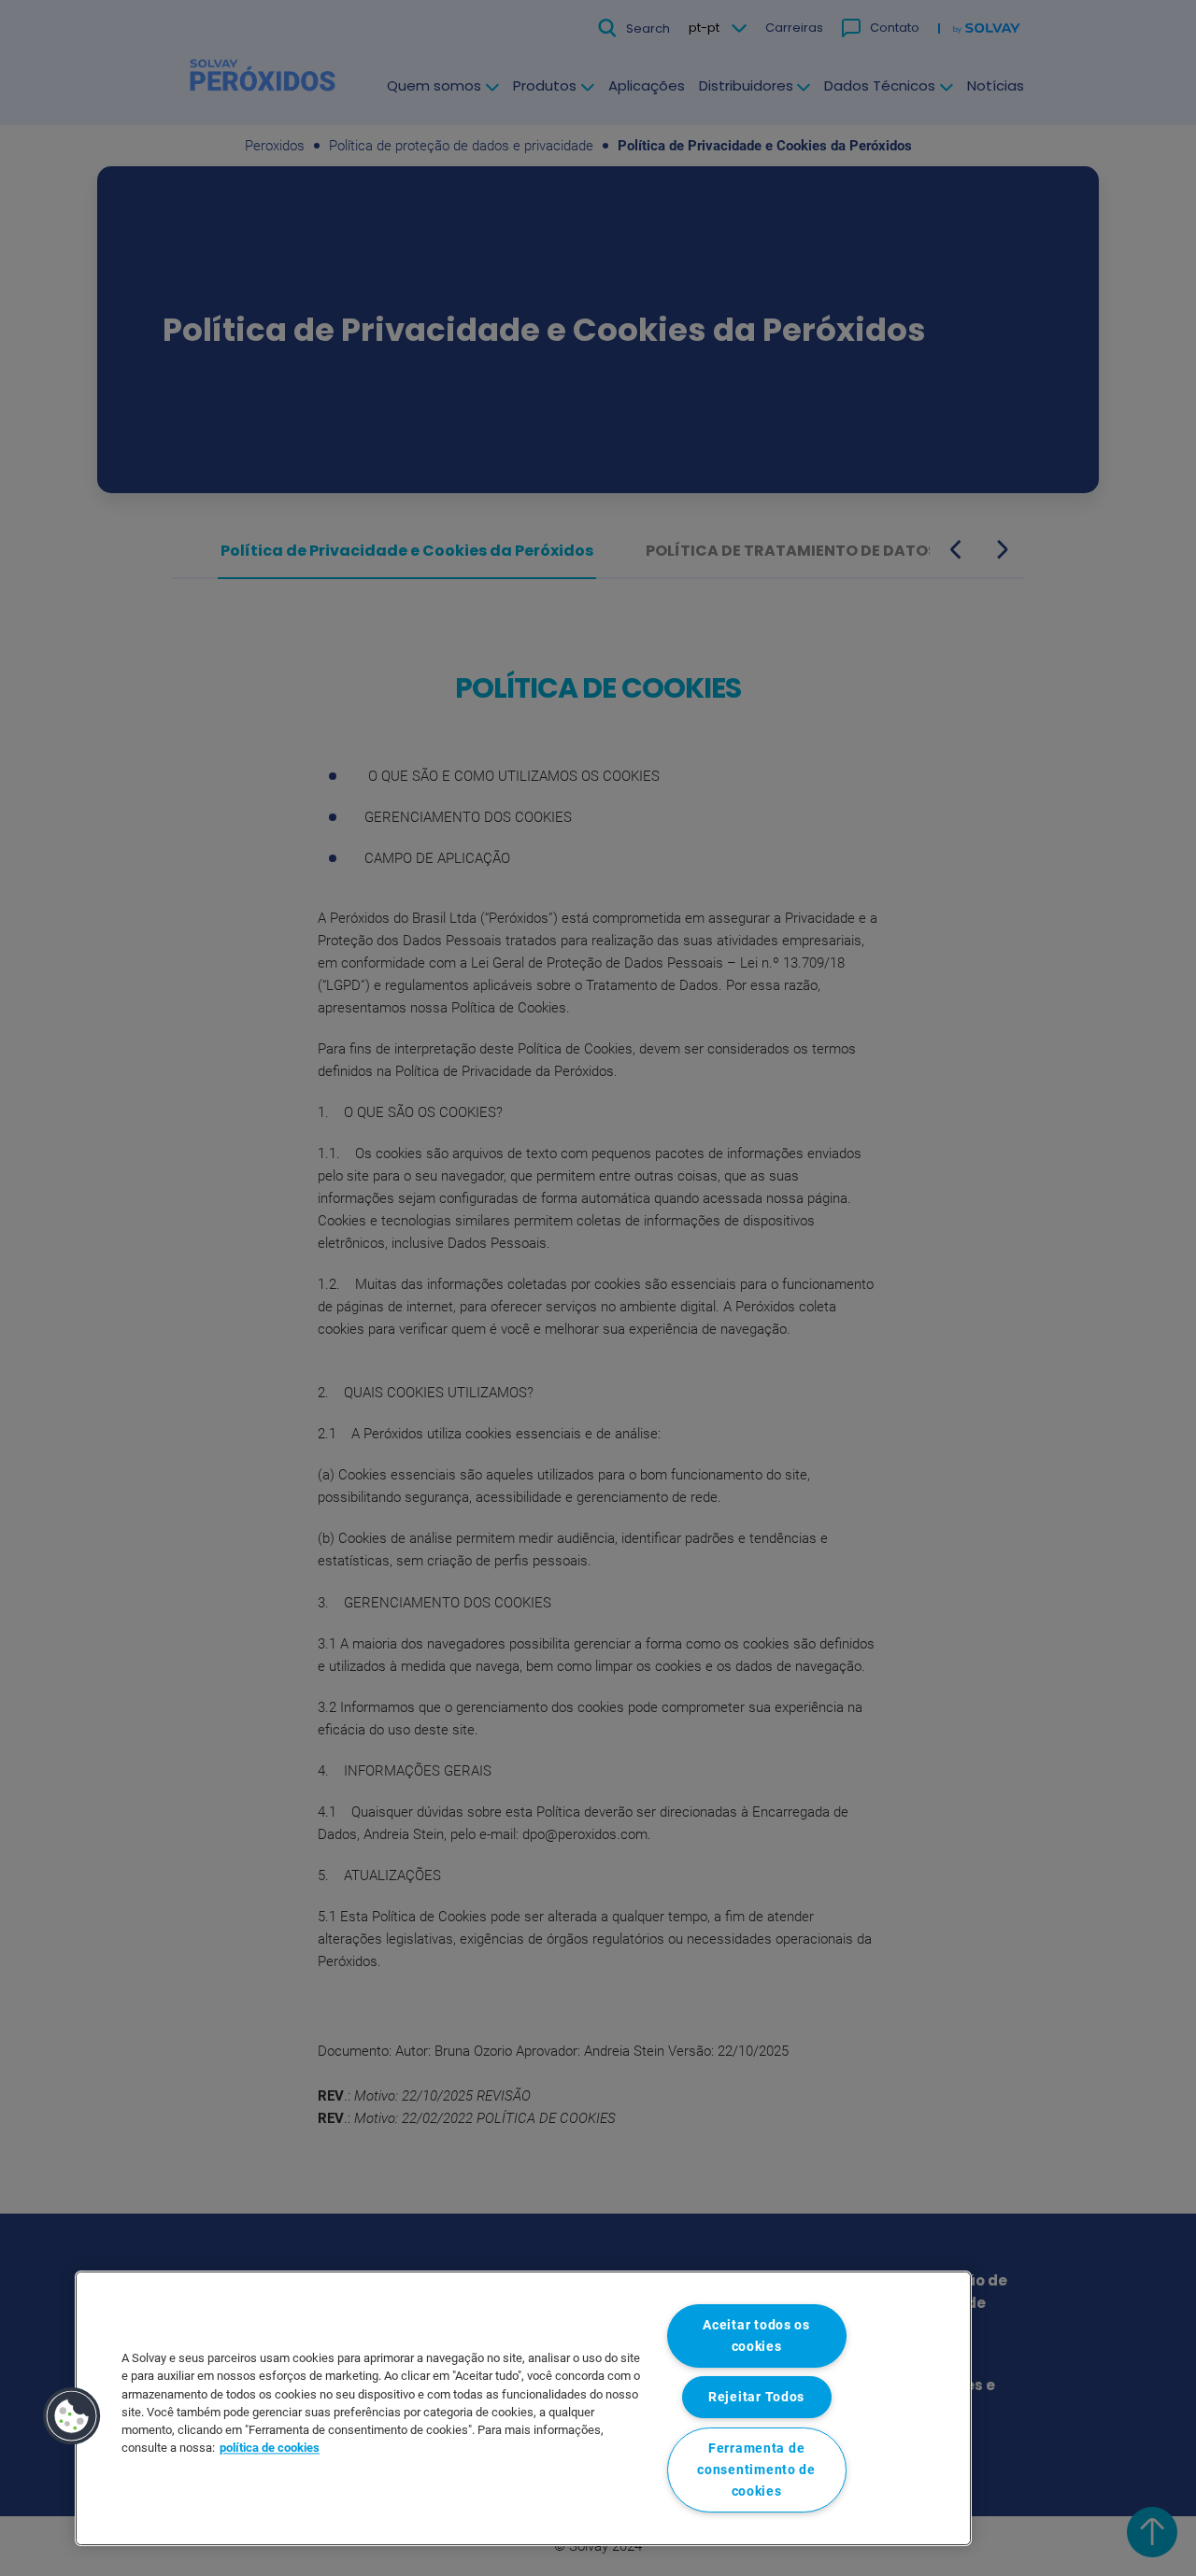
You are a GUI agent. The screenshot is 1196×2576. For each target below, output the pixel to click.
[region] (523, 2408)
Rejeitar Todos (756, 2397)
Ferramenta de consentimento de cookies (756, 2470)
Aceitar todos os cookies (756, 2336)
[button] (72, 2416)
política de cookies (270, 2449)
